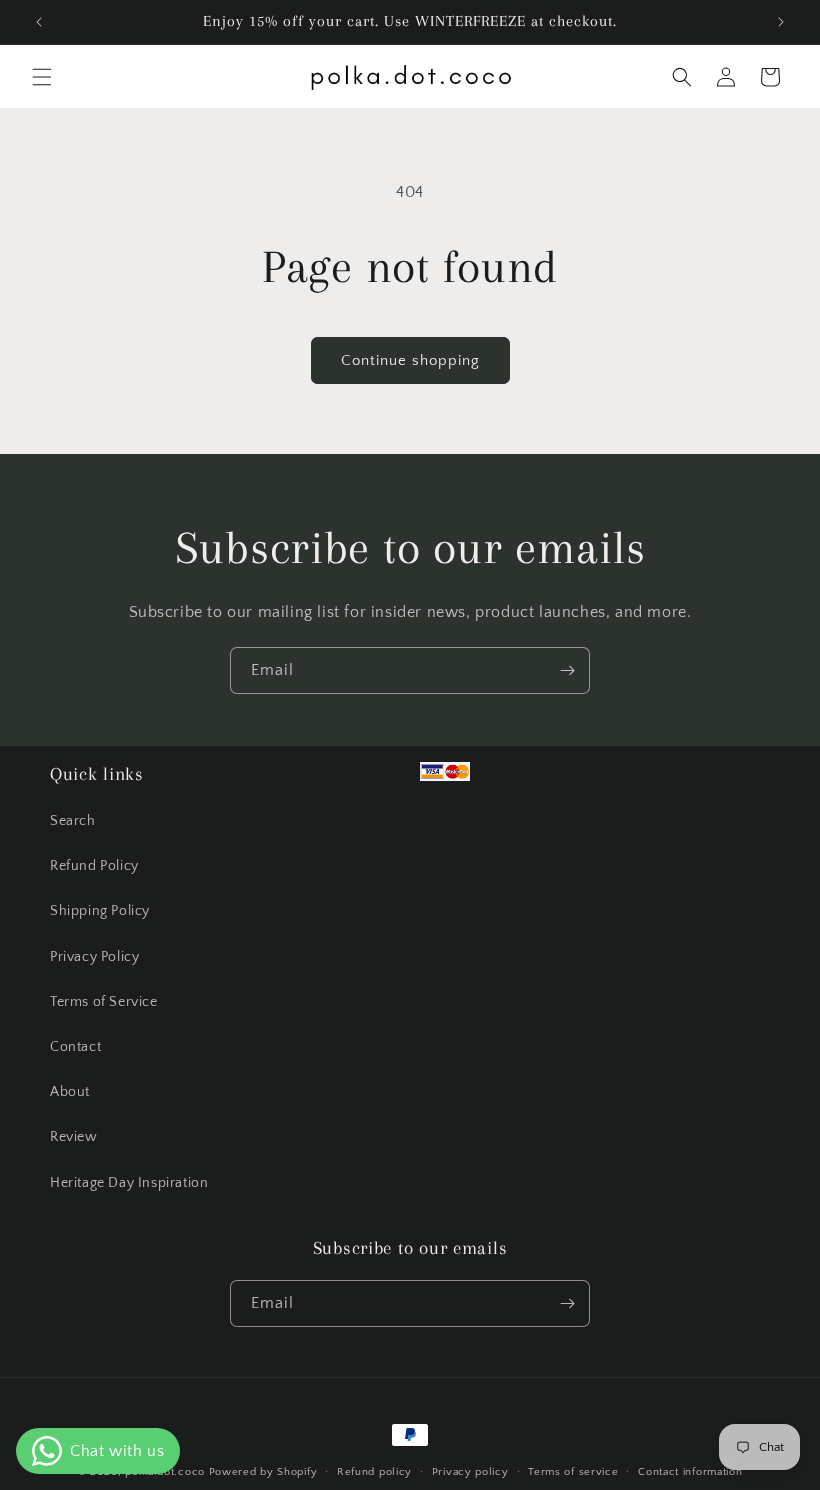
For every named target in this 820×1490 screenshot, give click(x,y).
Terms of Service (104, 1002)
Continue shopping (410, 360)
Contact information (690, 1472)
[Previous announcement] (39, 22)
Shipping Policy (100, 911)
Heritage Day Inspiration (129, 1183)
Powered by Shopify (263, 1472)
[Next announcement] (781, 22)
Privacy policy (470, 1472)
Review (74, 1137)
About (70, 1092)
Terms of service (573, 1472)
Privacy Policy (94, 957)
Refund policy (374, 1472)
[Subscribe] (567, 670)
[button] (42, 77)
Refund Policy (94, 866)
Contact (75, 1047)
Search (73, 821)
